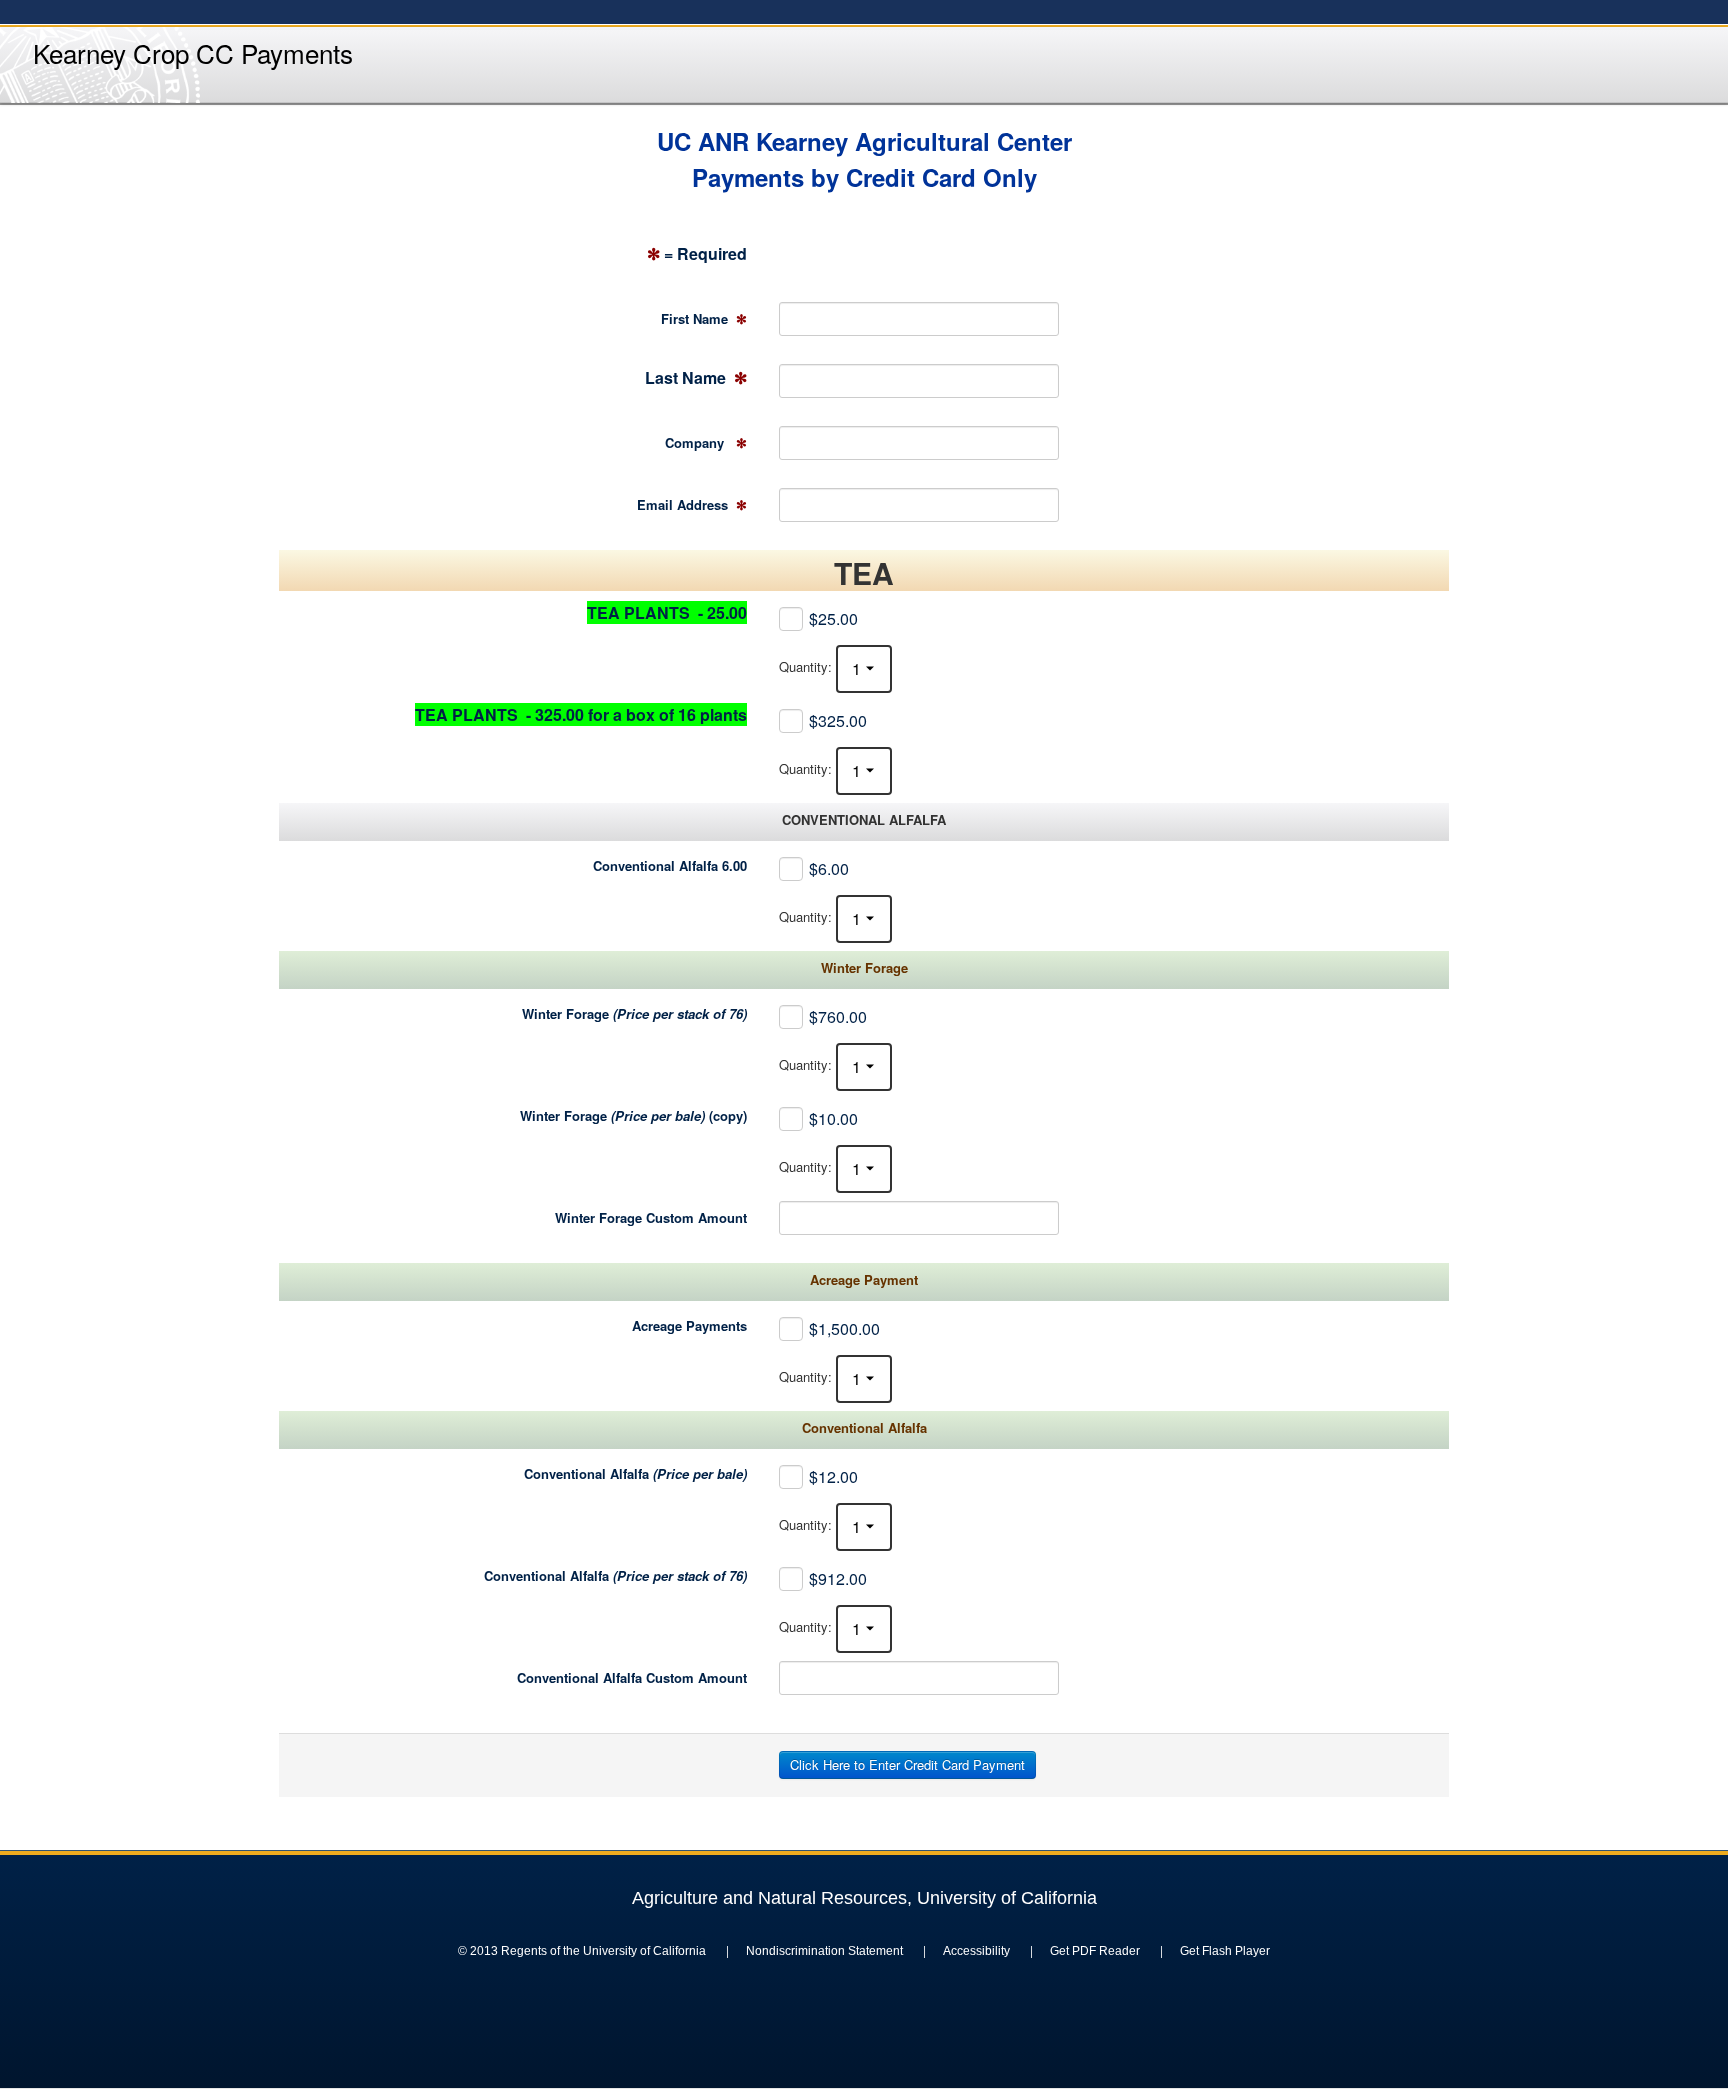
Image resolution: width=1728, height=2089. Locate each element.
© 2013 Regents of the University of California (582, 1951)
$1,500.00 (844, 1328)
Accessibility (976, 1951)
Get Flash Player (1225, 1951)
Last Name (696, 377)
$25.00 (833, 618)
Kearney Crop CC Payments (193, 52)
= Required (697, 253)
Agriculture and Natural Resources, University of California (864, 1898)
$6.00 (829, 868)
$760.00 (838, 1016)
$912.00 (838, 1578)
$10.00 (833, 1118)
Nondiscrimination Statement (824, 1951)
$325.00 (838, 720)
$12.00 (833, 1476)
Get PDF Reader (1095, 1951)
